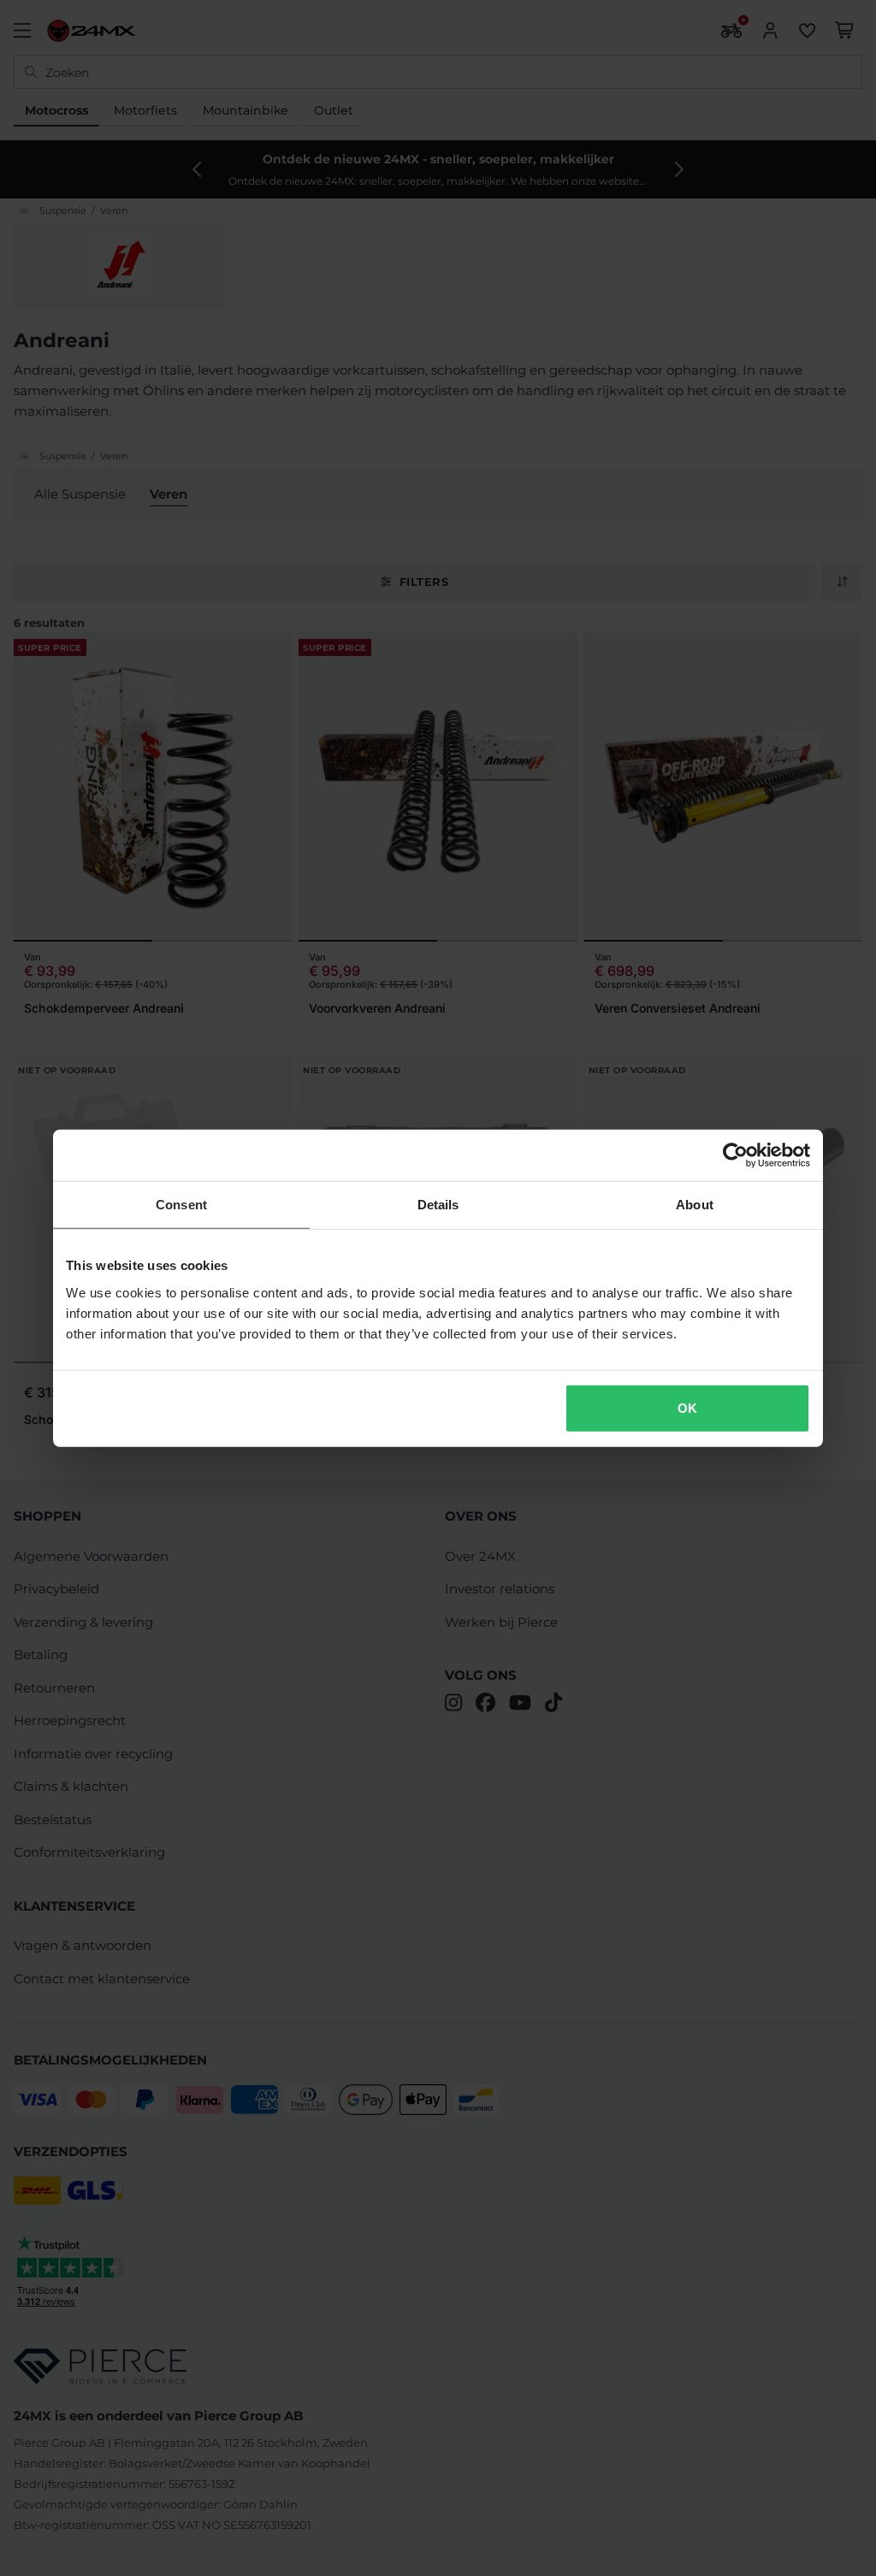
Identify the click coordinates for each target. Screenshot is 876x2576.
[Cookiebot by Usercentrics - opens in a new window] (735, 1155)
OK (687, 1407)
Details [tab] (438, 1205)
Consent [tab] (181, 1205)
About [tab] (695, 1205)
